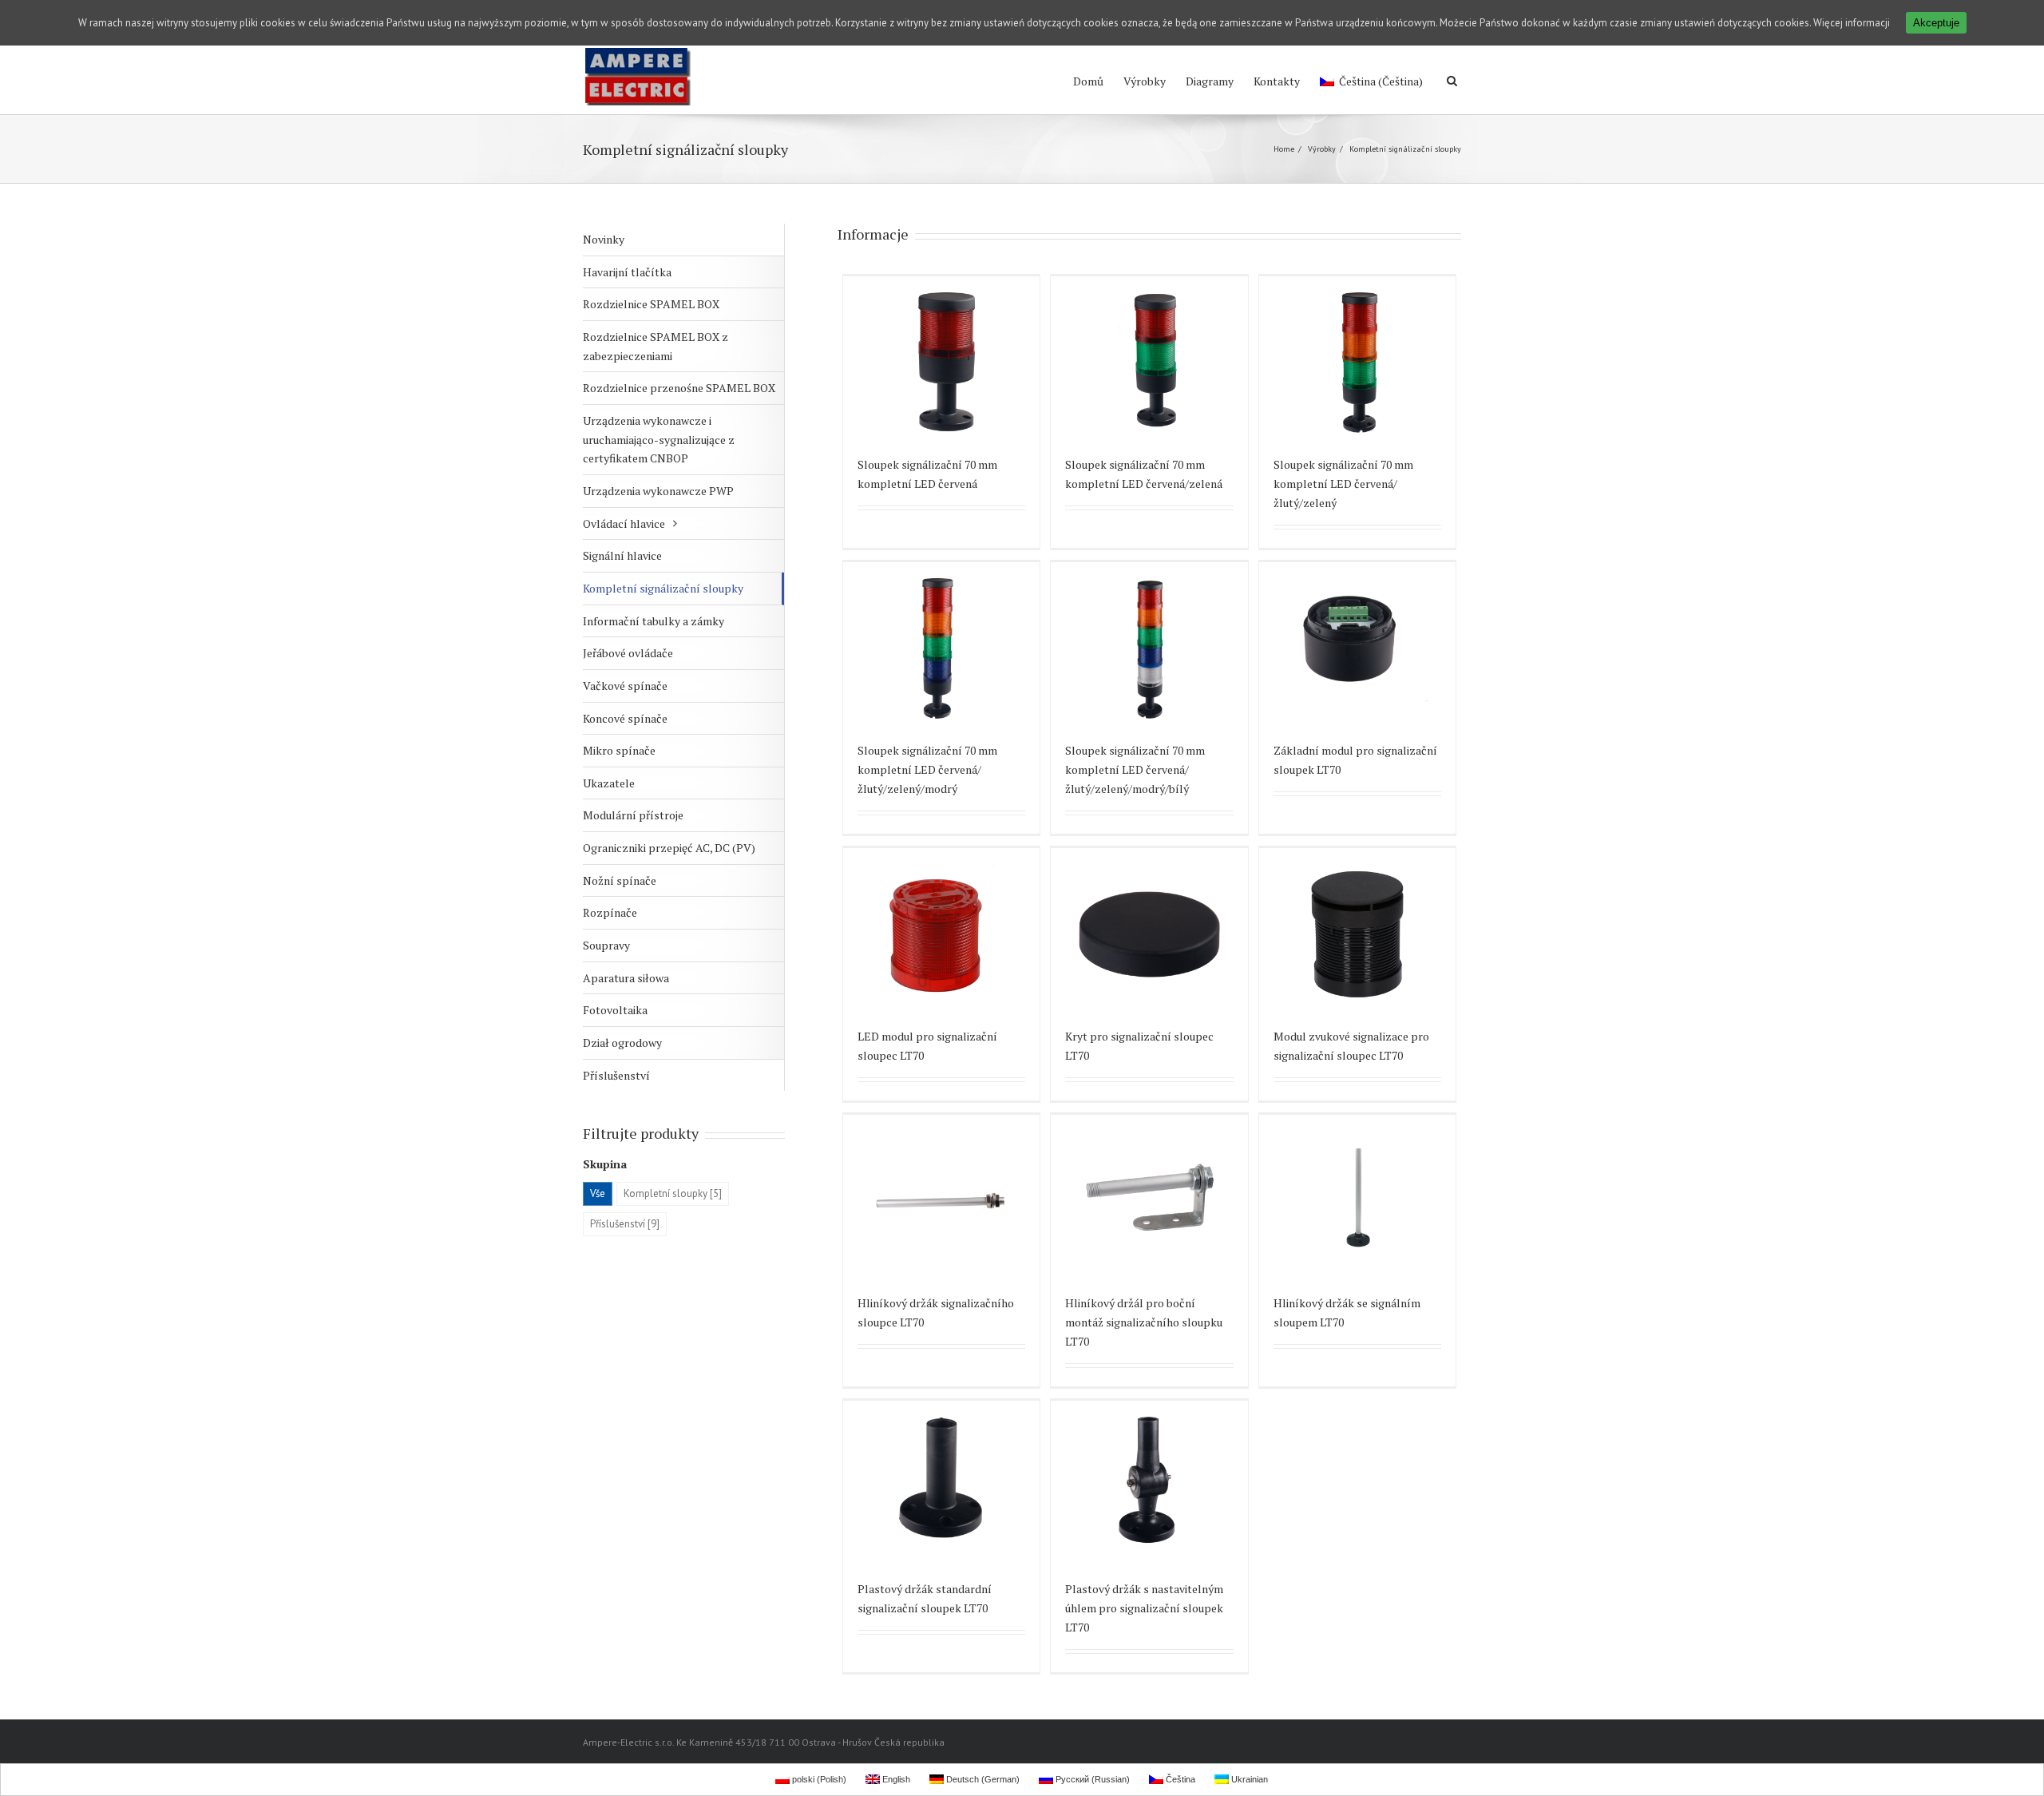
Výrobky (1145, 81)
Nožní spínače (620, 880)
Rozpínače (610, 912)
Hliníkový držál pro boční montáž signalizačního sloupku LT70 (1144, 1322)
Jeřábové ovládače (628, 653)
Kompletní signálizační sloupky (663, 588)
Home (1284, 149)
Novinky (604, 239)
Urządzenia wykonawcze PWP (658, 491)
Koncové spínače (625, 718)
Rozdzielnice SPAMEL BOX (651, 304)
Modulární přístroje (633, 815)
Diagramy (1210, 81)
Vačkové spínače (625, 686)
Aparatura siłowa (626, 978)
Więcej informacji (1852, 23)
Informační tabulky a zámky (654, 621)
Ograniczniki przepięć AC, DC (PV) (669, 848)
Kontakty (1277, 81)
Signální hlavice (622, 555)
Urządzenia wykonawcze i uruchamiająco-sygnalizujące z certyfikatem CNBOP (659, 439)
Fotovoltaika (615, 1010)
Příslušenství (616, 1075)
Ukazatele (609, 783)
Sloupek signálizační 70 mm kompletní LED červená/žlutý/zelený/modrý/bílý (1135, 769)
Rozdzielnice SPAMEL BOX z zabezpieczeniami (656, 346)
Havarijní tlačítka (627, 272)
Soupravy (606, 945)
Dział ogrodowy (622, 1043)
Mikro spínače (619, 750)
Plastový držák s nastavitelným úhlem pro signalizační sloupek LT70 (1144, 1608)
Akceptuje (1936, 23)
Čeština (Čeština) (1381, 81)
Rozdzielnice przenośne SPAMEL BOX (679, 388)
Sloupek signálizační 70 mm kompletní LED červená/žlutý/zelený (1343, 484)
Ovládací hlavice (624, 523)
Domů (1088, 81)
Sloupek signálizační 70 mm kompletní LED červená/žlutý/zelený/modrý (927, 769)
